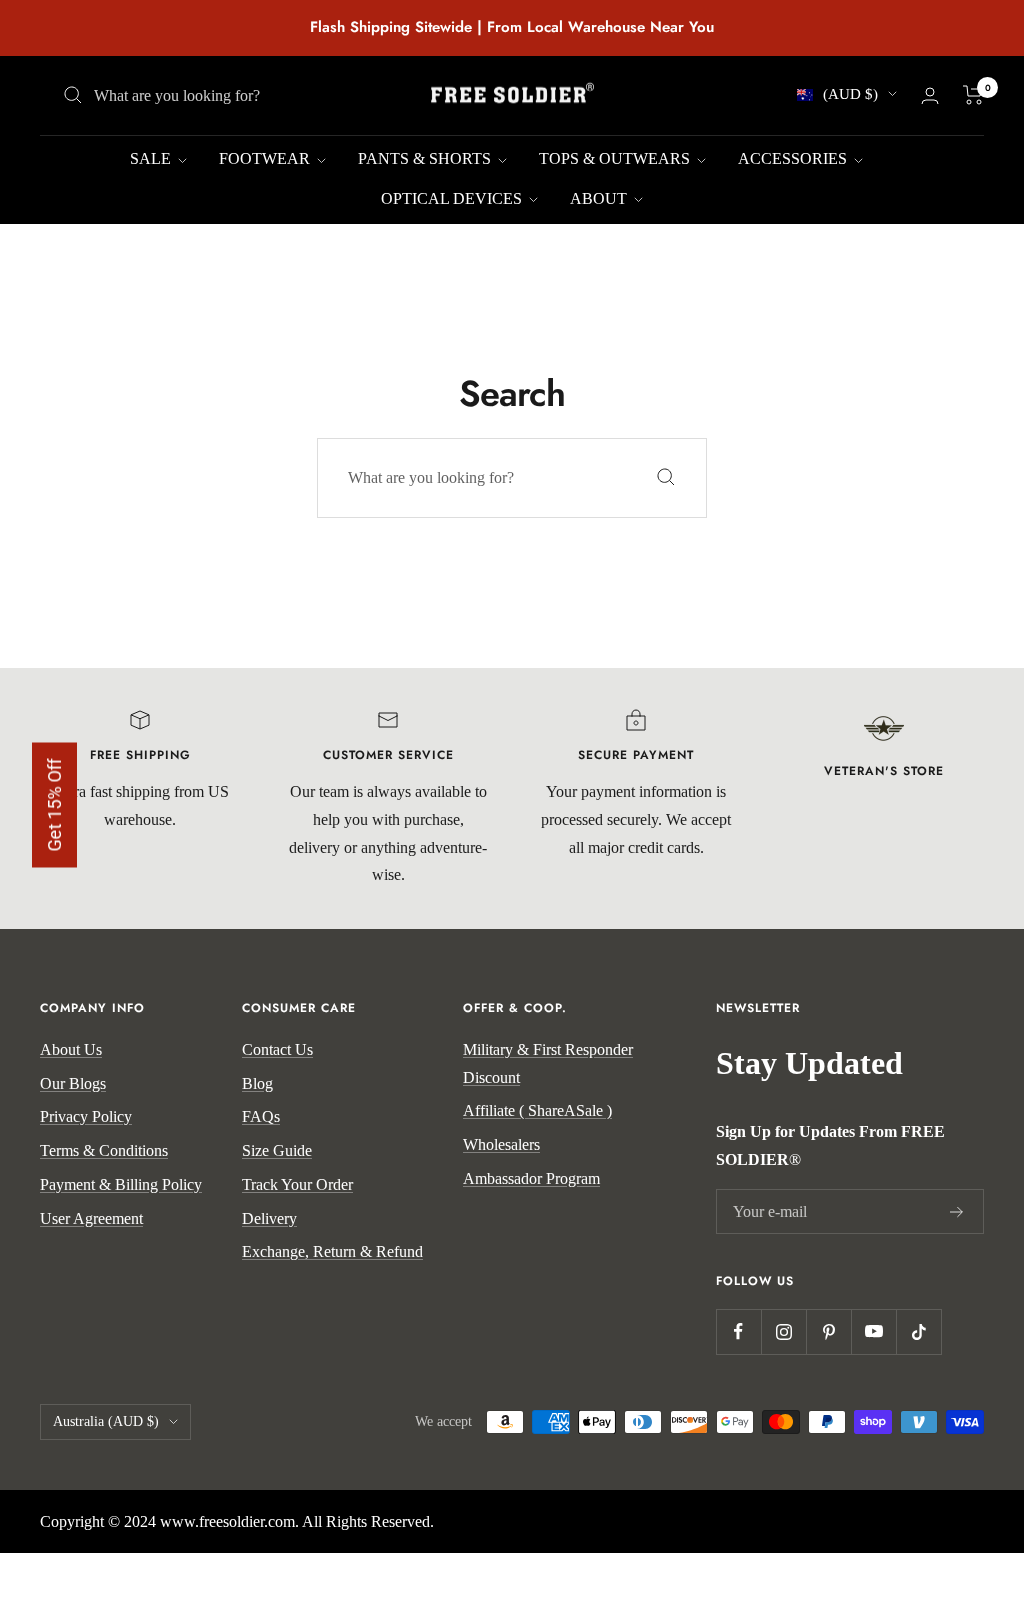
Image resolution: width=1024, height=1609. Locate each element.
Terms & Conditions (104, 1150)
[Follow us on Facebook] (738, 1331)
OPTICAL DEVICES (453, 198)
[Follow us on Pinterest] (828, 1331)
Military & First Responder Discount (548, 1063)
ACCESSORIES (794, 158)
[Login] (930, 95)
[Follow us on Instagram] (783, 1331)
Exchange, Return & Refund (332, 1251)
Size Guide (277, 1150)
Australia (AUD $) (106, 1421)
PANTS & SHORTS (426, 158)
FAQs (261, 1116)
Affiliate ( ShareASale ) (537, 1110)
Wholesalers (501, 1144)
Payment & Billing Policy (121, 1184)
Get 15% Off (54, 804)
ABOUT (600, 198)
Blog (257, 1083)
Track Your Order (297, 1184)
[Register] (957, 1212)
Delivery (269, 1218)
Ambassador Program (531, 1178)
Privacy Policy (86, 1116)
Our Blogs (73, 1083)
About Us (71, 1049)
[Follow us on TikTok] (918, 1331)
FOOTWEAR (266, 158)
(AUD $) (850, 94)
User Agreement (91, 1218)
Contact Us (277, 1049)
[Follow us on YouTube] (873, 1331)
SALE (152, 158)
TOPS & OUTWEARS (616, 158)
